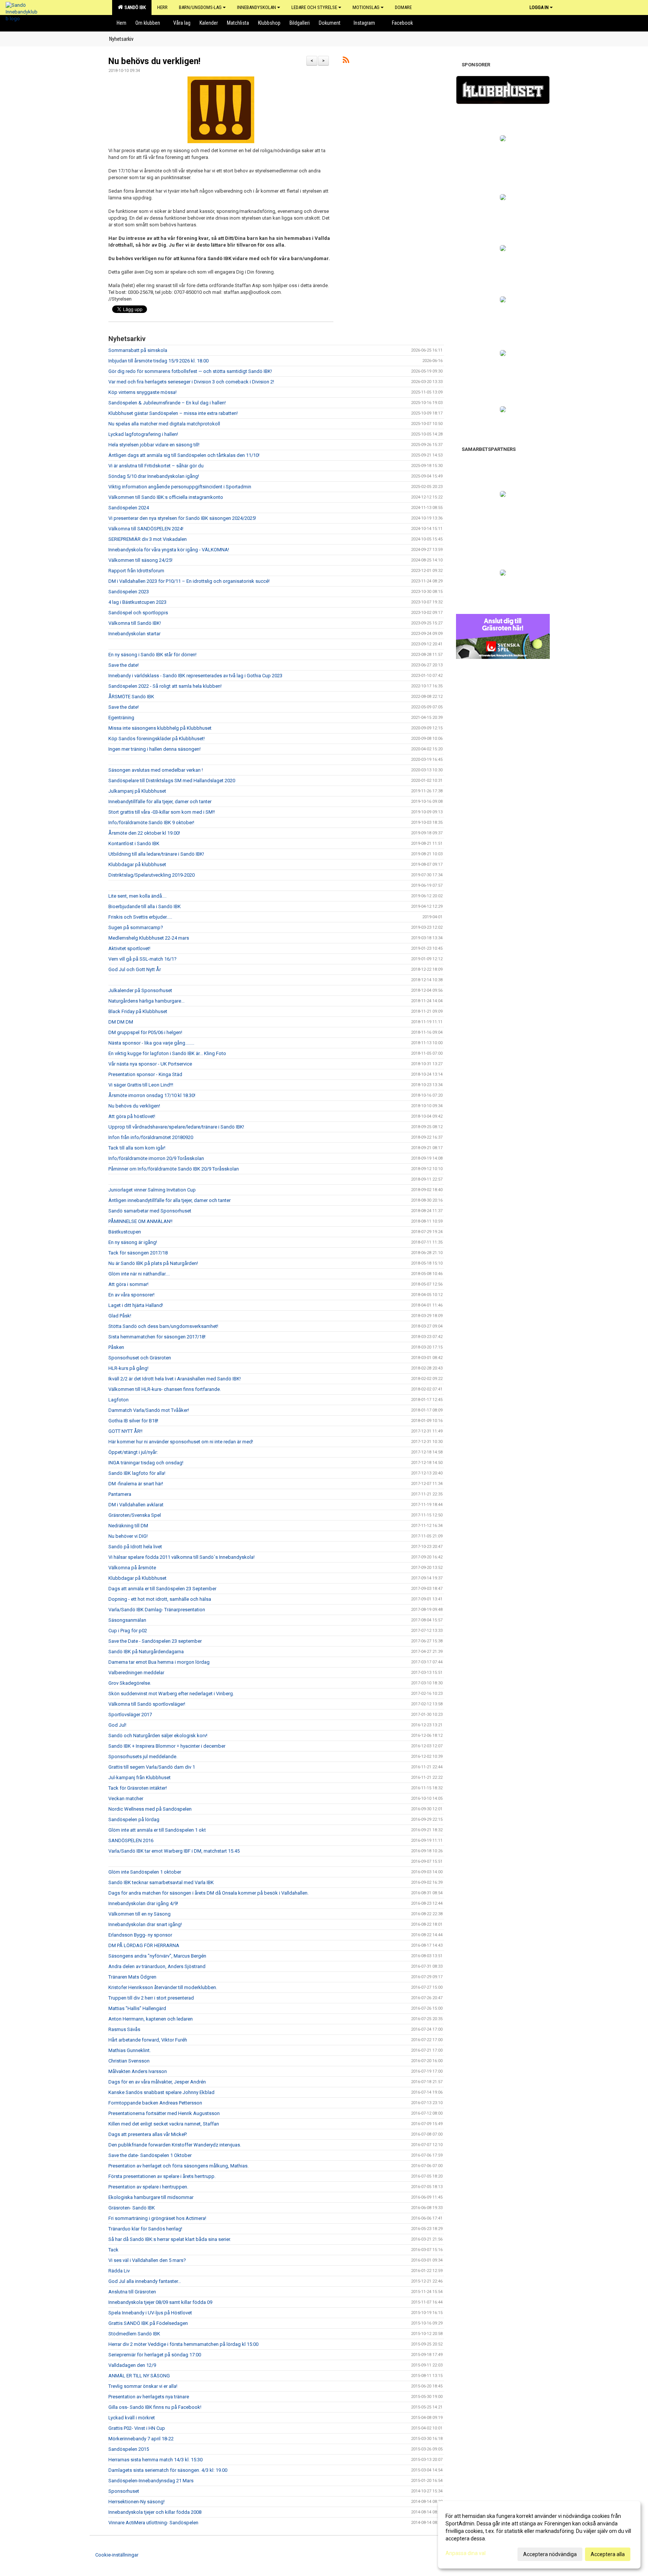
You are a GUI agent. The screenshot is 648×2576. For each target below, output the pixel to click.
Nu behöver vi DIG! (128, 1536)
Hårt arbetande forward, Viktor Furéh (148, 2040)
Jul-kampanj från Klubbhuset (139, 1777)
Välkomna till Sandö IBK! (135, 623)
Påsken (116, 1347)
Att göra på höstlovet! (132, 1116)
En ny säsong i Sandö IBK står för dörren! (153, 655)
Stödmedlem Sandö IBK (134, 2334)
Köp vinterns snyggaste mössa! (142, 392)
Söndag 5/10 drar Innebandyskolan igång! (154, 476)
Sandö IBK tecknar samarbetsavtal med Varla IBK (161, 1882)
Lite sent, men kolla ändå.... (137, 896)
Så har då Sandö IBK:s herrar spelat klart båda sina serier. (170, 2239)
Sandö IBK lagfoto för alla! (137, 1473)
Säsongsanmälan (127, 1620)
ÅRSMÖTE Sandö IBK (131, 697)
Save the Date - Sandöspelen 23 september (155, 1641)
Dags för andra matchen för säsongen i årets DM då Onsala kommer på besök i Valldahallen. (208, 1893)
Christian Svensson (129, 2061)
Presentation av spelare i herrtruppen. (148, 2187)
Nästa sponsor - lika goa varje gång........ (151, 1043)
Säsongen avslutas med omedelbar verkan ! (156, 770)
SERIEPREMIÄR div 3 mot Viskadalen (148, 539)
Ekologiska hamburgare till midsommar (151, 2197)
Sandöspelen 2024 (129, 508)
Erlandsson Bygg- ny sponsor (140, 1935)
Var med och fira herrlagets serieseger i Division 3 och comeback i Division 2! (191, 382)
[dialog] (539, 2535)
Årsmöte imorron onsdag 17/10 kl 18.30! (152, 1095)
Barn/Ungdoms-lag (200, 7)
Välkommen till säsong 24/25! (140, 560)
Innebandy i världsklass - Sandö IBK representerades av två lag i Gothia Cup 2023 (195, 676)
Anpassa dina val (466, 2553)
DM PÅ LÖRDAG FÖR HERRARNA (144, 1945)
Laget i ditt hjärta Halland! (136, 1305)
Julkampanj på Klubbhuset (137, 791)
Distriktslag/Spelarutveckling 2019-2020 (151, 875)
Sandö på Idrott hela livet (135, 1547)
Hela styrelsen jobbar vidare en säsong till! (154, 445)
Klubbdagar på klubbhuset (137, 864)
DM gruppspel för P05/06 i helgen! (145, 1032)
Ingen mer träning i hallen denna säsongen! (154, 749)
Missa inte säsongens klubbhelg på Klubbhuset (160, 728)
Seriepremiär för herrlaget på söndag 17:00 (155, 2355)
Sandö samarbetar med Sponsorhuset (150, 1211)
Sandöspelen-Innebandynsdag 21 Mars (151, 2481)
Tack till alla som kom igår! (137, 1148)
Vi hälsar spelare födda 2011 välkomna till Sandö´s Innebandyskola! (181, 1557)
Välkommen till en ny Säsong (139, 1914)
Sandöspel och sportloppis (138, 613)
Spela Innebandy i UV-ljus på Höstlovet (150, 2313)
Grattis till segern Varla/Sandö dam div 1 (152, 1767)
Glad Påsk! (120, 1316)
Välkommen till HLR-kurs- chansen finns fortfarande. (165, 1389)
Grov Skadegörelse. (130, 1683)
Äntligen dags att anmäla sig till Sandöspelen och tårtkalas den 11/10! (184, 455)
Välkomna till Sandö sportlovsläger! (147, 1704)
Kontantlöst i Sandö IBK (134, 843)
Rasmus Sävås (124, 2029)
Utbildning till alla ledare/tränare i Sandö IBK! (156, 854)
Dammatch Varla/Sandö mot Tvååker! (149, 1410)
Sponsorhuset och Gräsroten (140, 1358)
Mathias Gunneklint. (130, 2050)
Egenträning (121, 718)
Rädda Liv (119, 2271)
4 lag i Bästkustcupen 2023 (137, 602)
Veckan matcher (126, 1798)
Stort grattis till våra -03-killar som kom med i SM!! (162, 812)
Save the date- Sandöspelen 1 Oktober (150, 2155)
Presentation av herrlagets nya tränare (149, 2397)
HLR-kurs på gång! (128, 1368)
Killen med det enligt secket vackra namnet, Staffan (164, 2124)
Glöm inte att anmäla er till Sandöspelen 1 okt (157, 1830)
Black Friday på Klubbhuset (138, 1011)
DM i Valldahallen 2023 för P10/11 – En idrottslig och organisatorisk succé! (189, 581)
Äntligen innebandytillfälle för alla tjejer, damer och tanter (169, 1200)
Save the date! (124, 665)
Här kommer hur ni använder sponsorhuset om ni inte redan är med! (181, 1442)
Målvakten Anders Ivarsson (138, 2071)
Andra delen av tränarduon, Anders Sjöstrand (157, 1966)
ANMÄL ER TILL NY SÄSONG (139, 2376)
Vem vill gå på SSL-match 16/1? (142, 959)
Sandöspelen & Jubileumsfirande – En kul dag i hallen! (167, 403)
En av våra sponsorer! (131, 1295)
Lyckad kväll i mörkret (132, 2418)
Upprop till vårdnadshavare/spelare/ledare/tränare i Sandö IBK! (176, 1127)
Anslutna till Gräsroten (132, 2292)
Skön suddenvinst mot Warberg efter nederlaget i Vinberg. (171, 1694)
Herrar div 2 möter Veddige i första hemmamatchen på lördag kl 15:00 (183, 2344)
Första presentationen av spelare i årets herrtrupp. (162, 2176)
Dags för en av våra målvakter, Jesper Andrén (157, 2082)
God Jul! (117, 1725)
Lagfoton (118, 1400)
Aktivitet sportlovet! (129, 948)
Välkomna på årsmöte (132, 1568)
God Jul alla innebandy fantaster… (145, 2281)
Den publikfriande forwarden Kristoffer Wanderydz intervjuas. (175, 2145)
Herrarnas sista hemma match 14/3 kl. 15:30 (155, 2460)
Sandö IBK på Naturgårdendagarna (146, 1652)
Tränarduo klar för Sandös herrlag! (145, 2229)
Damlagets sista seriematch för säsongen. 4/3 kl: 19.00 (168, 2470)
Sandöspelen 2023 (129, 592)
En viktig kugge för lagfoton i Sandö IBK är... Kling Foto (167, 1053)
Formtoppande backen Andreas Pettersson (155, 2103)
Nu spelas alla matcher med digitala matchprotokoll (164, 424)
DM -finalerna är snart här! (136, 1484)
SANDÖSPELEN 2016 (131, 1840)
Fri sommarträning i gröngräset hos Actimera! (157, 2218)
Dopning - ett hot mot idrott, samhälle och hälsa (160, 1599)
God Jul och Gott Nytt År (135, 969)
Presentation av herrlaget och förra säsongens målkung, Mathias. (178, 2166)
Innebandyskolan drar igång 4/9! (143, 1903)
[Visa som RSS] (346, 61)
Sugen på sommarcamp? (136, 927)
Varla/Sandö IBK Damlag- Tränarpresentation (157, 1610)
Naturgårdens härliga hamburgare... (146, 1001)
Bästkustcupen (125, 1232)
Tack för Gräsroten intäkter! (138, 1788)
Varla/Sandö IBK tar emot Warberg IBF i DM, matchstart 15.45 (174, 1851)
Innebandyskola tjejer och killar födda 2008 (155, 2512)
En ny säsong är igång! (133, 1242)
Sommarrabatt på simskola (138, 350)
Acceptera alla (608, 2554)
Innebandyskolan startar (134, 634)
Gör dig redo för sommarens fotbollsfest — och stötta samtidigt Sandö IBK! (190, 371)
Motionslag (366, 7)
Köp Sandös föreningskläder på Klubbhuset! (157, 739)
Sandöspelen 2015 (129, 2449)
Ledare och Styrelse (314, 7)
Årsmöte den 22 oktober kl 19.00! (144, 833)
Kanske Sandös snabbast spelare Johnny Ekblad (161, 2092)
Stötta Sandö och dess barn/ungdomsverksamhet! (163, 1326)
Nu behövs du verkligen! (154, 61)
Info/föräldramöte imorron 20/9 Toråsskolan (156, 1158)
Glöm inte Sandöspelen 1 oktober (145, 1872)
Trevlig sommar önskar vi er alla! (143, 2386)
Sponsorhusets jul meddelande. (143, 1756)
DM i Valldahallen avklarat (136, 1505)
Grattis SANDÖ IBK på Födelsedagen (148, 2323)
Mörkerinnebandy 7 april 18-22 (141, 2439)
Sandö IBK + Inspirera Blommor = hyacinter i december (167, 1746)
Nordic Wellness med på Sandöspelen (150, 1809)
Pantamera (120, 1494)
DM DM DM (121, 1022)
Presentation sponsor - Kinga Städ (145, 1074)
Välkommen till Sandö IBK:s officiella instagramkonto (166, 497)
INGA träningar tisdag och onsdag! (146, 1463)
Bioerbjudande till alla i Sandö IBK (145, 906)
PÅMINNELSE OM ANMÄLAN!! (140, 1221)
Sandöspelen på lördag (134, 1819)
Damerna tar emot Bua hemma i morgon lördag (159, 1662)
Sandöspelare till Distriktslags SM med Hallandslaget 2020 (172, 781)
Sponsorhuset (124, 2491)
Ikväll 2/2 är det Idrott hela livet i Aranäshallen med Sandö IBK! (175, 1379)
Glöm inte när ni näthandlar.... (139, 1274)
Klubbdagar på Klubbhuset (137, 1578)
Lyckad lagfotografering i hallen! (143, 434)
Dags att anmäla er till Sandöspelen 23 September (162, 1589)
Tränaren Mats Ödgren (132, 1977)
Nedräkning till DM (128, 1526)
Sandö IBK (134, 7)
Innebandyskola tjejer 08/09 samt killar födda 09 (160, 2302)
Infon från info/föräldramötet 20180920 (151, 1137)
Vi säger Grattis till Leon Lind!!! (141, 1085)
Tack (113, 2250)
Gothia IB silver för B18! (133, 1421)
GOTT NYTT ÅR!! (125, 1431)
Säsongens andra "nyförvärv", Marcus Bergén (157, 1956)
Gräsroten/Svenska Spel (135, 1515)
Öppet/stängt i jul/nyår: (133, 1452)
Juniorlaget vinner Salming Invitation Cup (152, 1190)
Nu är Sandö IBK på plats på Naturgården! (153, 1263)
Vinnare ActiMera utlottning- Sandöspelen (153, 2523)
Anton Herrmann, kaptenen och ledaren (151, 2019)
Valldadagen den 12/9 (132, 2365)
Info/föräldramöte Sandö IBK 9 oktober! (151, 822)
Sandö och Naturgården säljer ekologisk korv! (158, 1736)
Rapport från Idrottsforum (136, 571)
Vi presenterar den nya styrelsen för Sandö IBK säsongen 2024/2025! (182, 518)
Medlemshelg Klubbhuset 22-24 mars (149, 938)
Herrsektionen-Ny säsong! (136, 2502)
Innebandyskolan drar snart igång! (145, 1924)
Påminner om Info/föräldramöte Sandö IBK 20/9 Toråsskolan (174, 1169)
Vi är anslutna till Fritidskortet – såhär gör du (156, 466)
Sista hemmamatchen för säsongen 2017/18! (157, 1337)
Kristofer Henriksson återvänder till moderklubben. (163, 1987)
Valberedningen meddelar (136, 1673)
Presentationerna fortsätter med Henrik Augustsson (164, 2113)
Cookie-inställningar (117, 2555)
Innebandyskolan (256, 7)
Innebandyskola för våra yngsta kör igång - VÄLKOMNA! (169, 550)
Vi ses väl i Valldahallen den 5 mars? (147, 2260)
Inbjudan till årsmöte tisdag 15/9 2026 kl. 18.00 (158, 361)
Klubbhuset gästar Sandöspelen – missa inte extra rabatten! (173, 413)
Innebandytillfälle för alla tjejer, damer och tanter (160, 802)
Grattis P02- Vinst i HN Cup (137, 2428)
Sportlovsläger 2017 (130, 1715)
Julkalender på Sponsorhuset (140, 990)
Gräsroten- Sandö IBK (132, 2208)
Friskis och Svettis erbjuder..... (140, 917)
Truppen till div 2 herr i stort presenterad (151, 1998)
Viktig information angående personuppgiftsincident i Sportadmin (180, 487)
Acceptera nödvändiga (550, 2554)
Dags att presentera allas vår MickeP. (148, 2134)
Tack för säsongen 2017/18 (138, 1253)
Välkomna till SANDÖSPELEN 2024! (146, 529)
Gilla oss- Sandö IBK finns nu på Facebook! (155, 2407)
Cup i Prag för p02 (128, 1631)
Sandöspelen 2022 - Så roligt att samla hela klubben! (165, 686)
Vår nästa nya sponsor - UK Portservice (150, 1064)
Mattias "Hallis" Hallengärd (137, 2008)
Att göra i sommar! (128, 1284)
